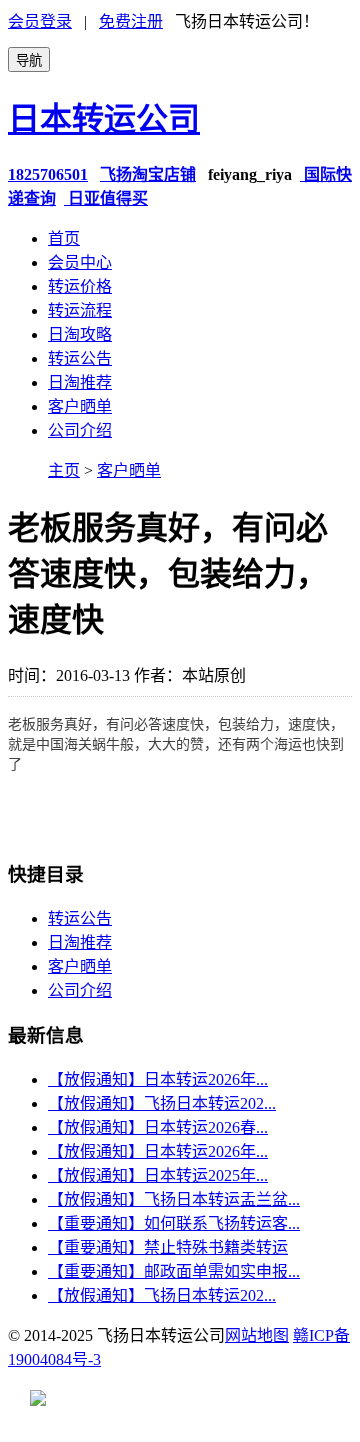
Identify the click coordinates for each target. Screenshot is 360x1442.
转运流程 (80, 310)
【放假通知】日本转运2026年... (158, 1079)
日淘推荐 (80, 382)
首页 (64, 238)
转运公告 (80, 358)
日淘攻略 (80, 334)
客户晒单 (80, 406)
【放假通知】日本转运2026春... (158, 1127)
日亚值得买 (106, 198)
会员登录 (40, 21)
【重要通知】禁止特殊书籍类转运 (168, 1247)
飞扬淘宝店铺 (148, 174)
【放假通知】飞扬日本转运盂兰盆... (174, 1199)
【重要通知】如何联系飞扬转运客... (174, 1223)
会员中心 (80, 262)
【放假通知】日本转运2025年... (158, 1175)
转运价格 (80, 286)
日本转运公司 (104, 119)
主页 (64, 470)
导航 (29, 60)
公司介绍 (80, 430)
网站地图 (257, 1335)
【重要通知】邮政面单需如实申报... (174, 1271)
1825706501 (48, 174)
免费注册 (131, 21)
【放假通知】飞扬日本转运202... (162, 1103)
